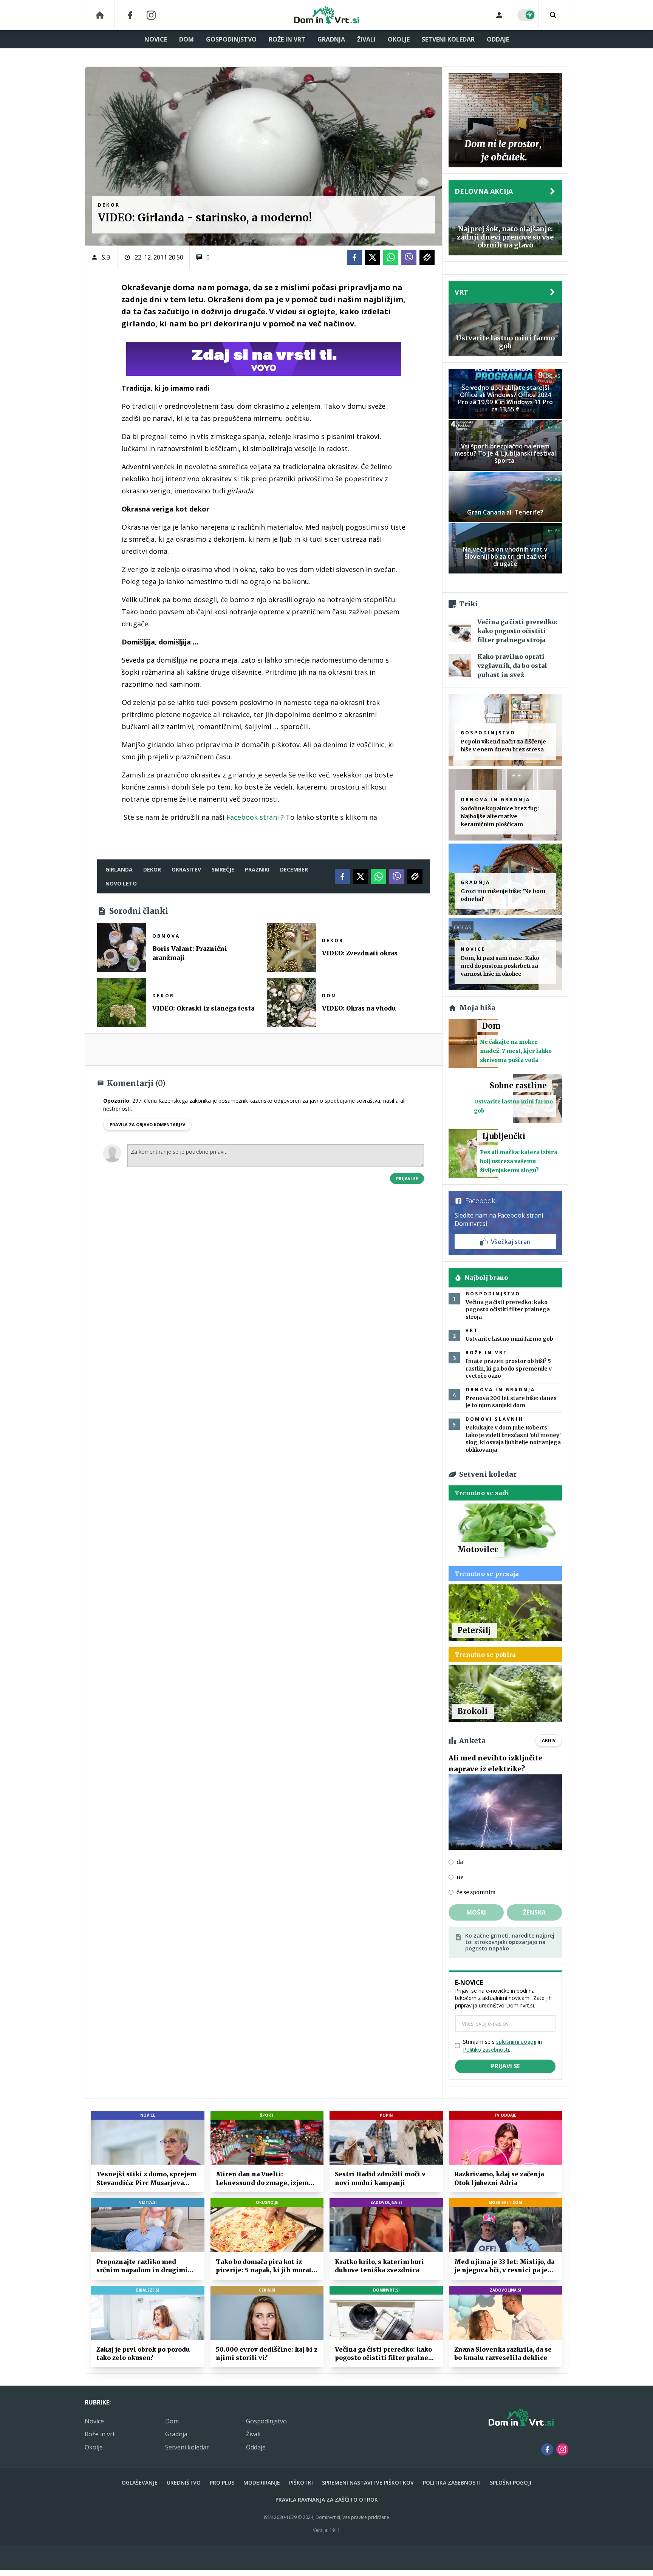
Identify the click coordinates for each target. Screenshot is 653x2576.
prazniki (257, 869)
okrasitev (186, 869)
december (294, 869)
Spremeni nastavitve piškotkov (368, 2483)
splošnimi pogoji (516, 2042)
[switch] (526, 15)
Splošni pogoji (511, 2483)
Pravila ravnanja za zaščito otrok (327, 2500)
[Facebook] (130, 15)
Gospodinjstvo (231, 39)
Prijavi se (407, 1178)
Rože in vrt (287, 39)
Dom (186, 39)
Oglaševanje (140, 2483)
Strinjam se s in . (502, 2046)
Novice (156, 39)
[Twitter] (373, 257)
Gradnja (331, 39)
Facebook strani (253, 817)
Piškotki (301, 2483)
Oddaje (498, 39)
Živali (366, 39)
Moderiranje (262, 2483)
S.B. (107, 257)
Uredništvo (184, 2483)
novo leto (121, 883)
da (460, 1862)
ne (460, 1877)
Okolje (399, 39)
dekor (152, 869)
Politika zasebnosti (452, 2483)
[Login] (499, 15)
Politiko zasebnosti (486, 2050)
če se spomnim (476, 1892)
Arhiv (549, 1740)
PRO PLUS (222, 2483)
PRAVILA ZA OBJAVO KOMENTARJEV (147, 1124)
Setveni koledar (448, 39)
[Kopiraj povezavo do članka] (427, 257)
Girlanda (119, 869)
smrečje (223, 869)
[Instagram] (151, 15)
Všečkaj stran (511, 1242)
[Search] (553, 15)
